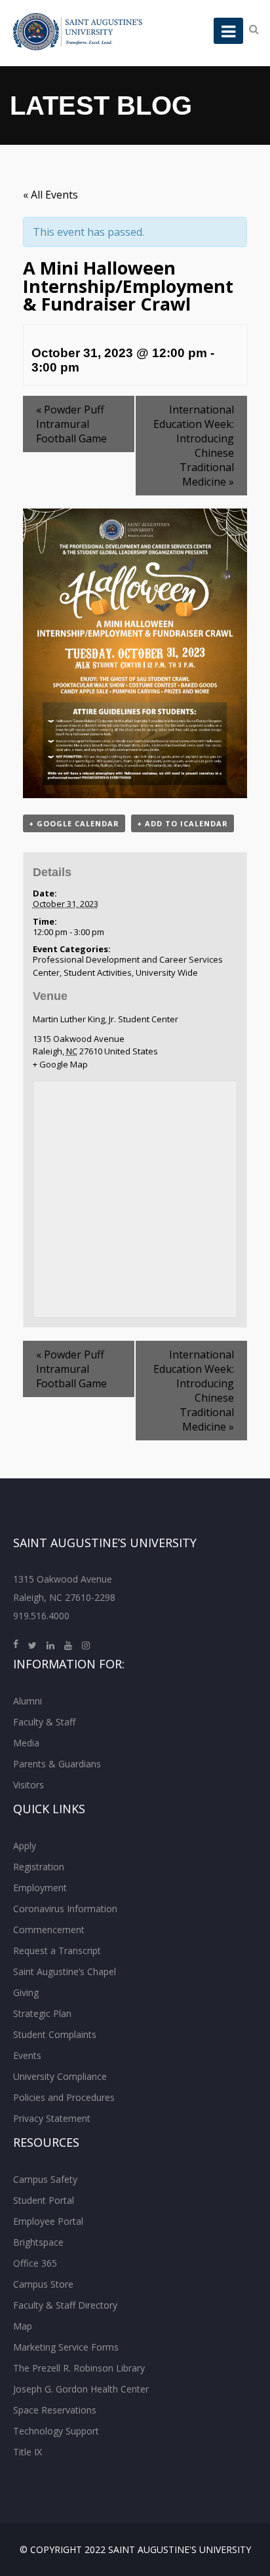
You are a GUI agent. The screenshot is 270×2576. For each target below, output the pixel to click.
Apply (25, 1846)
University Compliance (60, 2076)
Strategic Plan (42, 2013)
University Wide (167, 972)
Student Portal (44, 2200)
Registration (39, 1867)
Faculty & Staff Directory (65, 2305)
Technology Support (56, 2431)
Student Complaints (55, 2034)
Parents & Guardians (57, 1764)
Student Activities (98, 972)
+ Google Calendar (74, 823)
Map (23, 2326)
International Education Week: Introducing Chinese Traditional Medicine (194, 446)
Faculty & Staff (44, 1722)
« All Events (50, 195)
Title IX (28, 2452)
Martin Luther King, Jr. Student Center (106, 1019)
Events (27, 2055)
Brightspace (38, 2242)
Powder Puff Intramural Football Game (71, 424)
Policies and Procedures (64, 2097)
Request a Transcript (57, 1951)
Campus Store (43, 2284)
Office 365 (35, 2263)
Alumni (28, 1701)
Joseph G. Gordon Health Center (81, 2389)
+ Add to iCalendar (183, 823)
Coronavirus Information (65, 1909)
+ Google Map (60, 1064)
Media (26, 1743)
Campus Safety (45, 2179)
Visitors (29, 1785)
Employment (40, 1888)
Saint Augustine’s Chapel (65, 1971)
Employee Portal (48, 2221)
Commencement (49, 1930)
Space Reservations (55, 2410)
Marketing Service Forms (66, 2347)
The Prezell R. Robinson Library (79, 2368)
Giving (26, 1992)
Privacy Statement (52, 2118)
